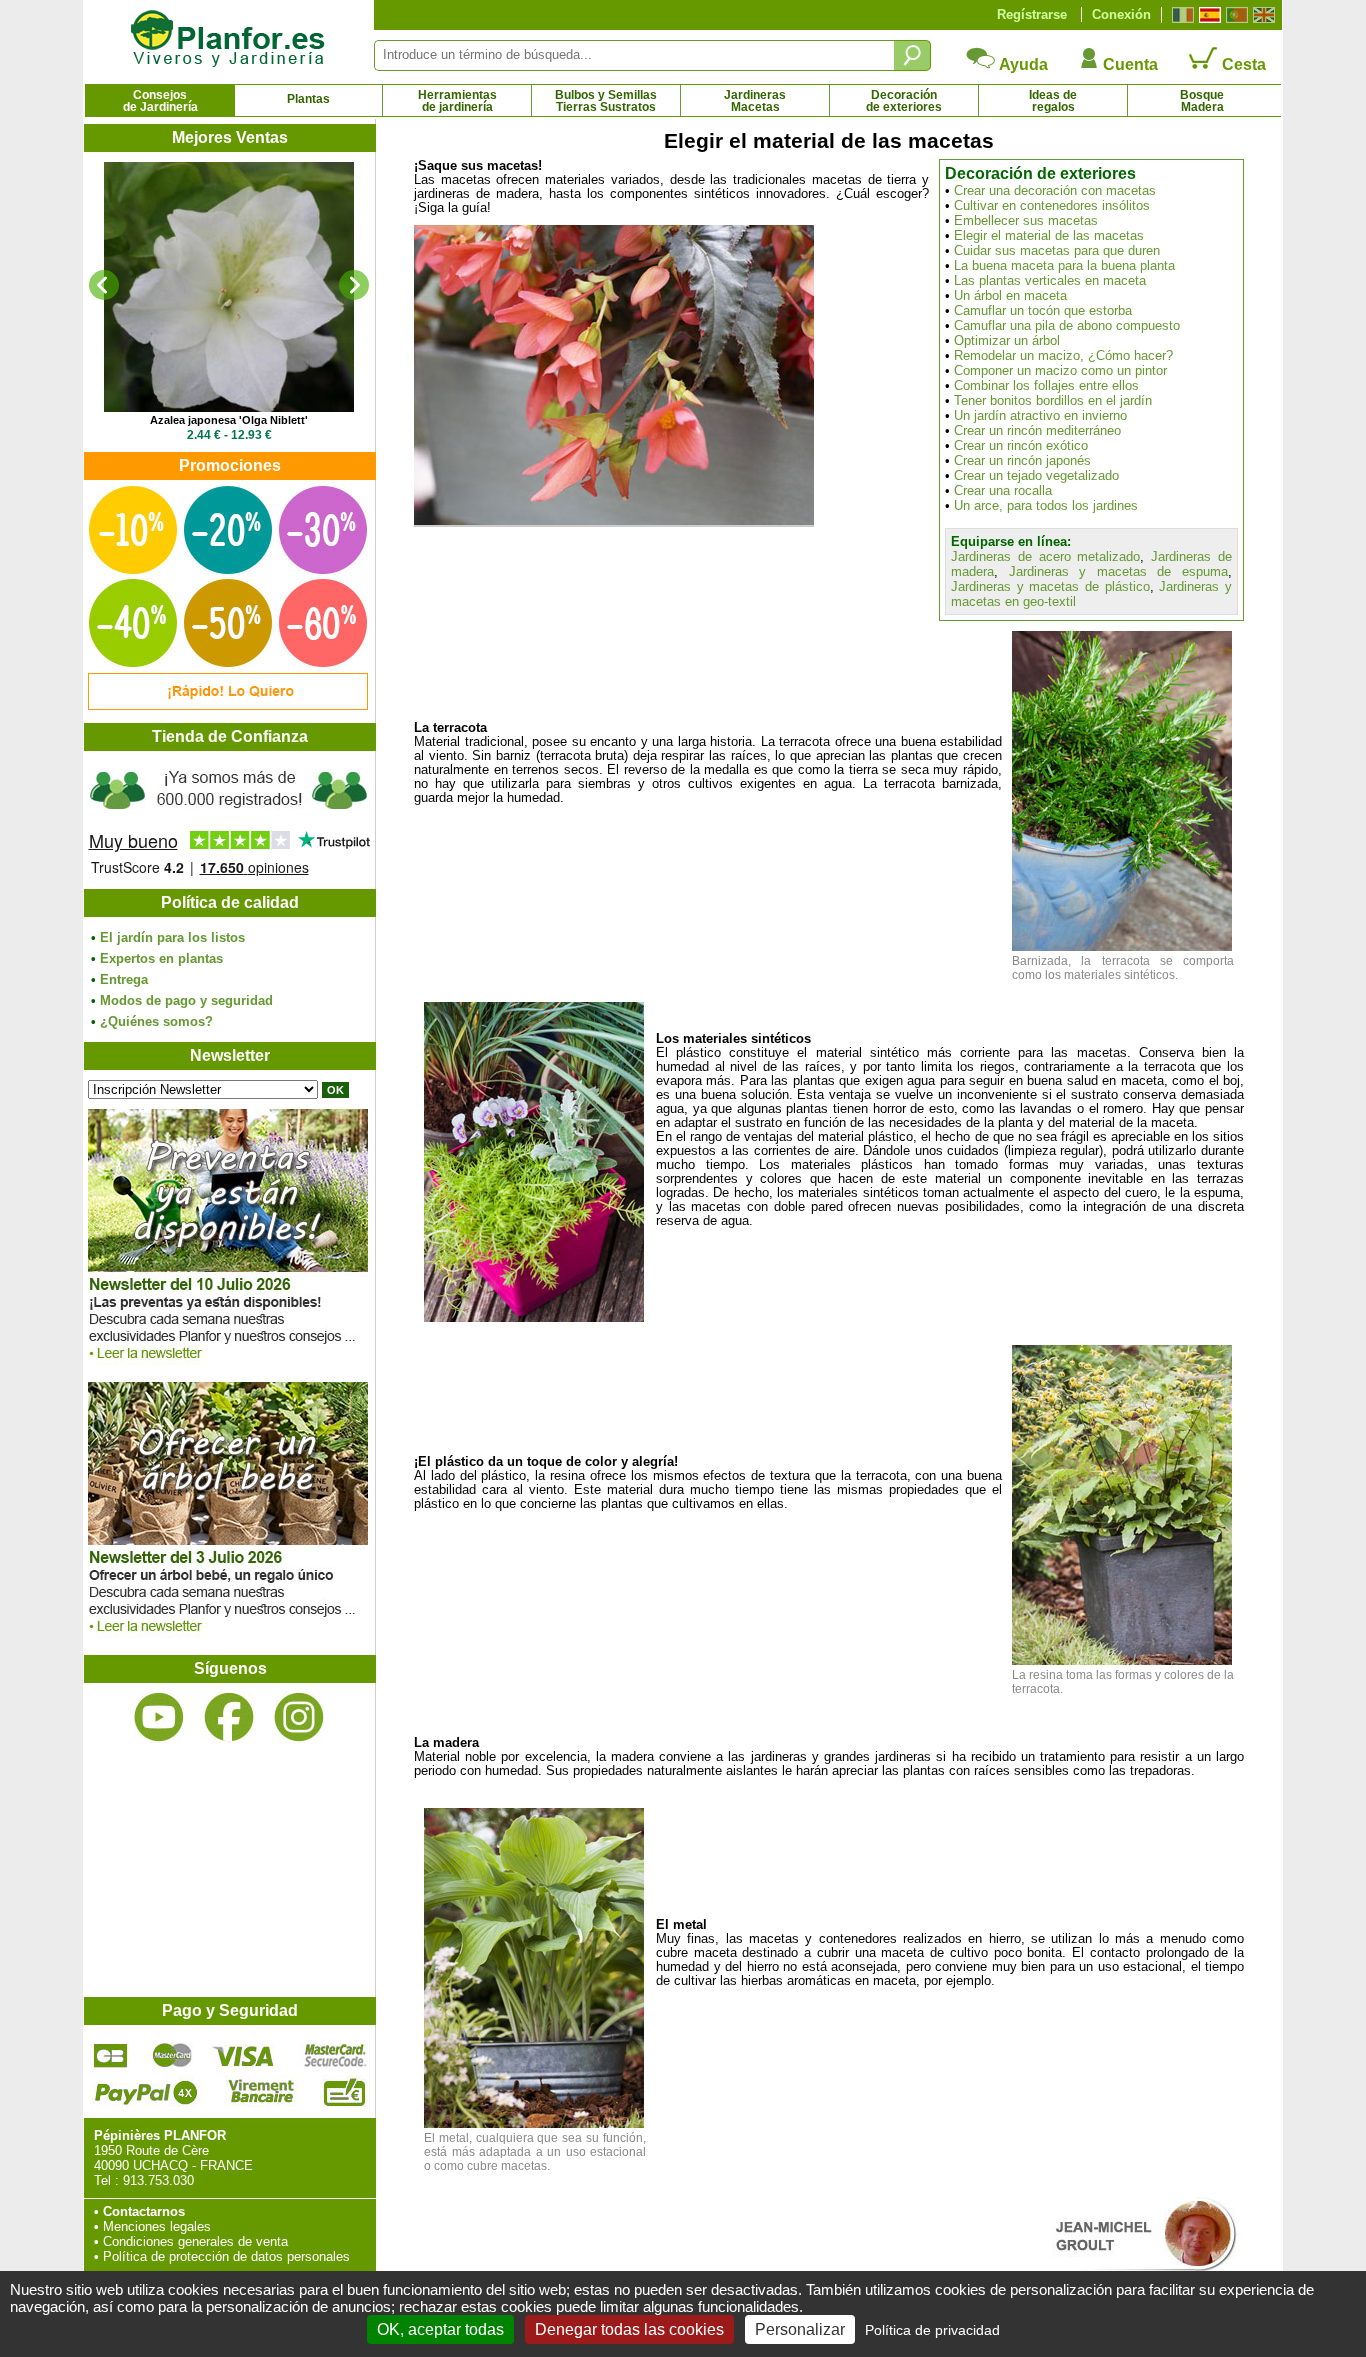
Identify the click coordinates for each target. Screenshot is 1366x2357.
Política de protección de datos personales (226, 2256)
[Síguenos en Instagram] (299, 1717)
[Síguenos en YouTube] (159, 1717)
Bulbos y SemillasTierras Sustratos (606, 101)
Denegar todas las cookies (629, 2329)
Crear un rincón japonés (1022, 460)
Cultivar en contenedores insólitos (1052, 205)
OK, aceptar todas (440, 2329)
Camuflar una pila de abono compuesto (1067, 325)
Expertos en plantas (161, 958)
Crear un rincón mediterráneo (1037, 430)
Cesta (1242, 64)
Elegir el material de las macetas (1049, 235)
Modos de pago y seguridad (186, 1000)
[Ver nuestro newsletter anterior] (228, 1637)
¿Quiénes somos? (156, 1021)
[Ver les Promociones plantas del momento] (228, 705)
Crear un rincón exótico (1021, 445)
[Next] (354, 285)
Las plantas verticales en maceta (1050, 280)
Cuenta (1128, 64)
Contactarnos (144, 2211)
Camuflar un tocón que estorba (1043, 310)
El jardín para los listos (172, 937)
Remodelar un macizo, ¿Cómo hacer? (1063, 355)
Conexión (1121, 14)
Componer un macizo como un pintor (1060, 370)
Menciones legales (157, 2226)
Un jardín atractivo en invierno (1040, 415)
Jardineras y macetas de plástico (1050, 586)
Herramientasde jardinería (457, 101)
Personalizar (800, 2329)
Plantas (308, 99)
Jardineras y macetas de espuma (1118, 571)
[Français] (1180, 15)
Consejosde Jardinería (160, 101)
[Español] (1207, 15)
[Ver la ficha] (229, 287)
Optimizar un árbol (1007, 340)
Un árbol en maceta (1010, 295)
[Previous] (104, 285)
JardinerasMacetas (755, 101)
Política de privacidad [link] (932, 2330)
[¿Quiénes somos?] (229, 820)
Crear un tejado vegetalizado (1036, 475)
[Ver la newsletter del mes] (228, 1364)
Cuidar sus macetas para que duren (1057, 250)
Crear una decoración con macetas (1055, 190)
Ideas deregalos (1053, 101)
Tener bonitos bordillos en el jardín (1053, 400)
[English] (1261, 15)
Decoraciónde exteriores (904, 101)
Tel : (106, 2180)
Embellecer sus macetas (1026, 220)
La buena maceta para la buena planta (1064, 265)
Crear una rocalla (1003, 490)
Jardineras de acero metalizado (1045, 556)
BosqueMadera (1202, 101)
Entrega (124, 979)
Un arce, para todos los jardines (1046, 505)
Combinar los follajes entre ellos (1046, 385)
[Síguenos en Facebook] (229, 1717)
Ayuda (1022, 64)
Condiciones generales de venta (195, 2241)
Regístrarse (1032, 14)
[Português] (1234, 15)
